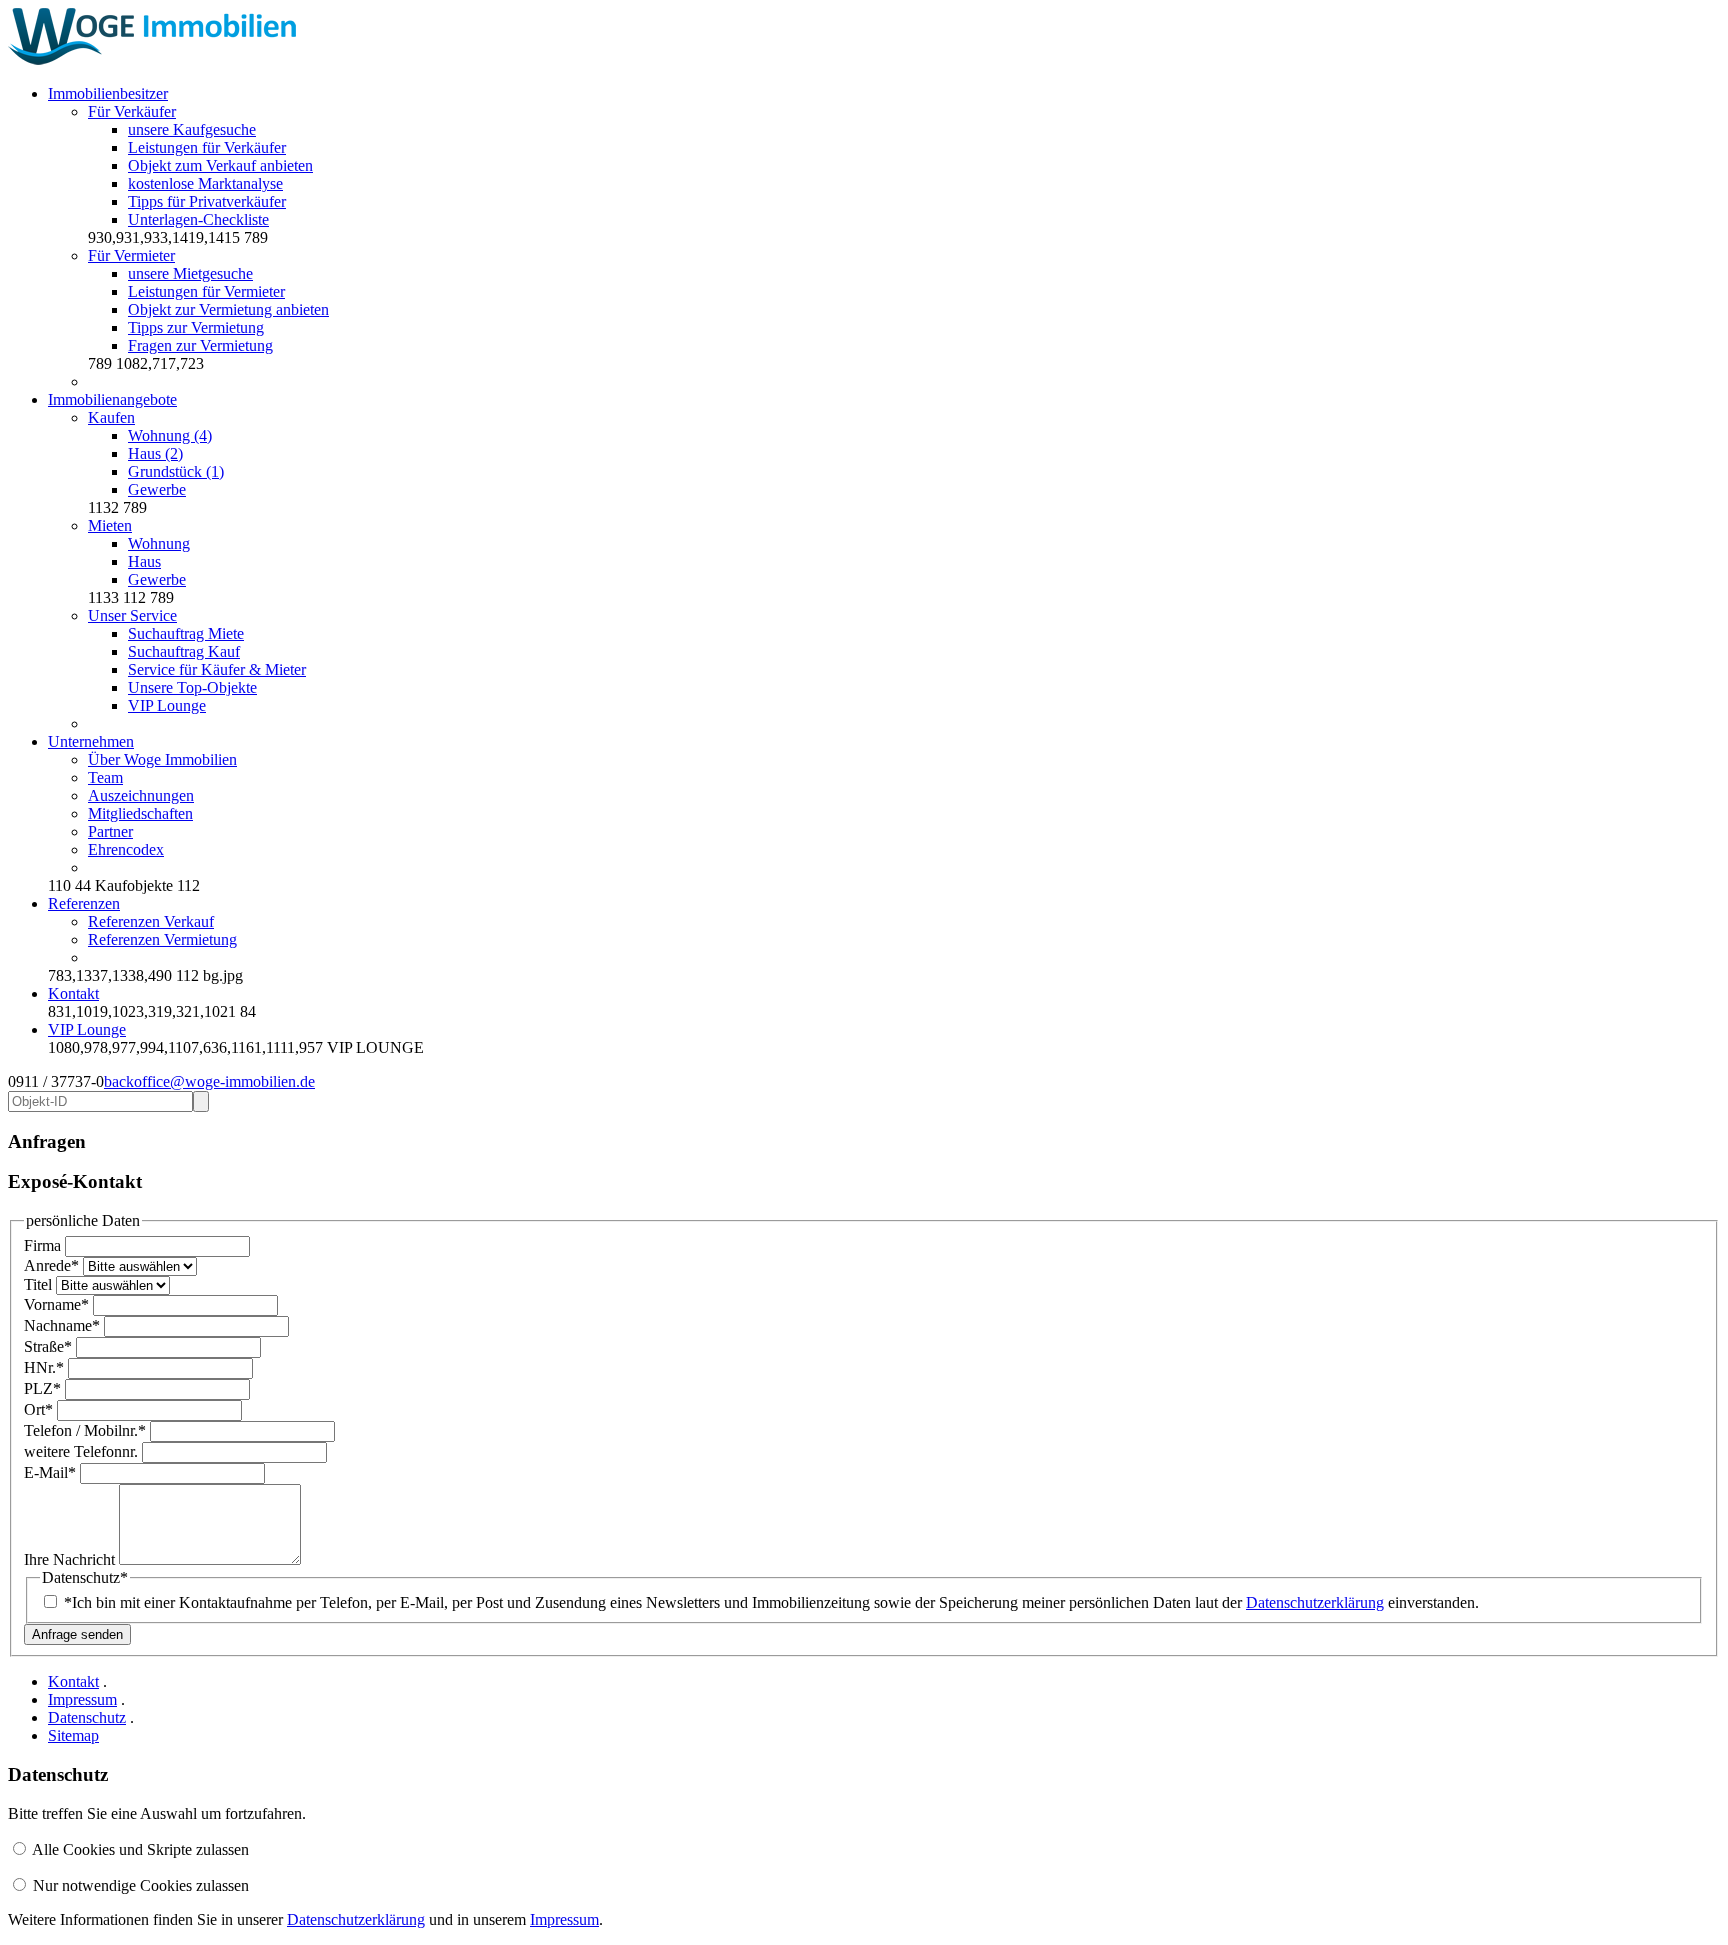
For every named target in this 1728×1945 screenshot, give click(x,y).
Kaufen (111, 417)
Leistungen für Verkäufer (207, 147)
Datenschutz (87, 1717)
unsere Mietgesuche (190, 273)
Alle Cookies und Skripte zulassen (140, 1849)
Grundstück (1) (176, 471)
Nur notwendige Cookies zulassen (141, 1885)
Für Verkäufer (132, 111)
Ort (38, 1409)
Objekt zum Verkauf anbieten (220, 165)
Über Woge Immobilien (162, 759)
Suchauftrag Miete (186, 633)
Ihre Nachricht (71, 1559)
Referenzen (84, 903)
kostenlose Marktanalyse (205, 183)
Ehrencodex (126, 849)
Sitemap (73, 1735)
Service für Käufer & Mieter (217, 669)
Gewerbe (157, 489)
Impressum (82, 1699)
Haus (144, 561)
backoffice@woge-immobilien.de (209, 1081)
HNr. (44, 1367)
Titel (40, 1284)
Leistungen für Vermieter (206, 291)
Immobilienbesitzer (108, 93)
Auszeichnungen (141, 795)
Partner (110, 831)
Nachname (62, 1325)
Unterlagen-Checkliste (198, 219)
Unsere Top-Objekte (192, 687)
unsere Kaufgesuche (192, 129)
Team (105, 777)
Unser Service (132, 615)
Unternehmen (91, 741)
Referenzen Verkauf (151, 921)
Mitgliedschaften (140, 813)
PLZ (42, 1388)
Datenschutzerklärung (1315, 1602)
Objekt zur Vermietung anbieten (228, 309)
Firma (44, 1245)
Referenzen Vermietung (162, 939)
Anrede (51, 1265)
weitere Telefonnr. (83, 1451)
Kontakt (73, 993)
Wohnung (159, 543)
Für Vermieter (131, 255)
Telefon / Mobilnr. (85, 1430)
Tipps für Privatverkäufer (207, 201)
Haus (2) (155, 453)
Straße (48, 1346)
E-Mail (50, 1472)
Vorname (56, 1304)
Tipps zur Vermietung (196, 327)
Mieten (110, 525)
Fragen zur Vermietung (200, 345)
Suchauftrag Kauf (184, 651)
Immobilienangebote (112, 399)
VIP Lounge (167, 705)
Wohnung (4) (170, 435)
